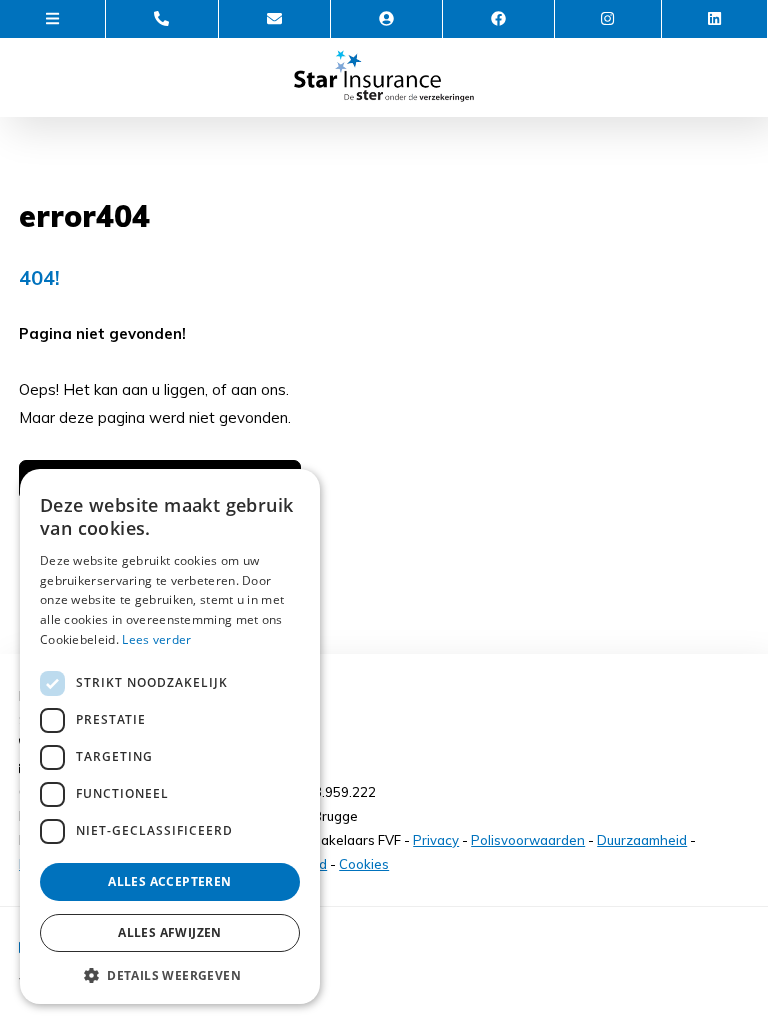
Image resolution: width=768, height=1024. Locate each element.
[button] (170, 974)
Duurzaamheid (642, 840)
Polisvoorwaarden (528, 840)
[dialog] (170, 736)
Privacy (436, 840)
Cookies (364, 864)
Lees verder (156, 639)
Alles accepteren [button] (169, 881)
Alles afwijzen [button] (170, 932)
